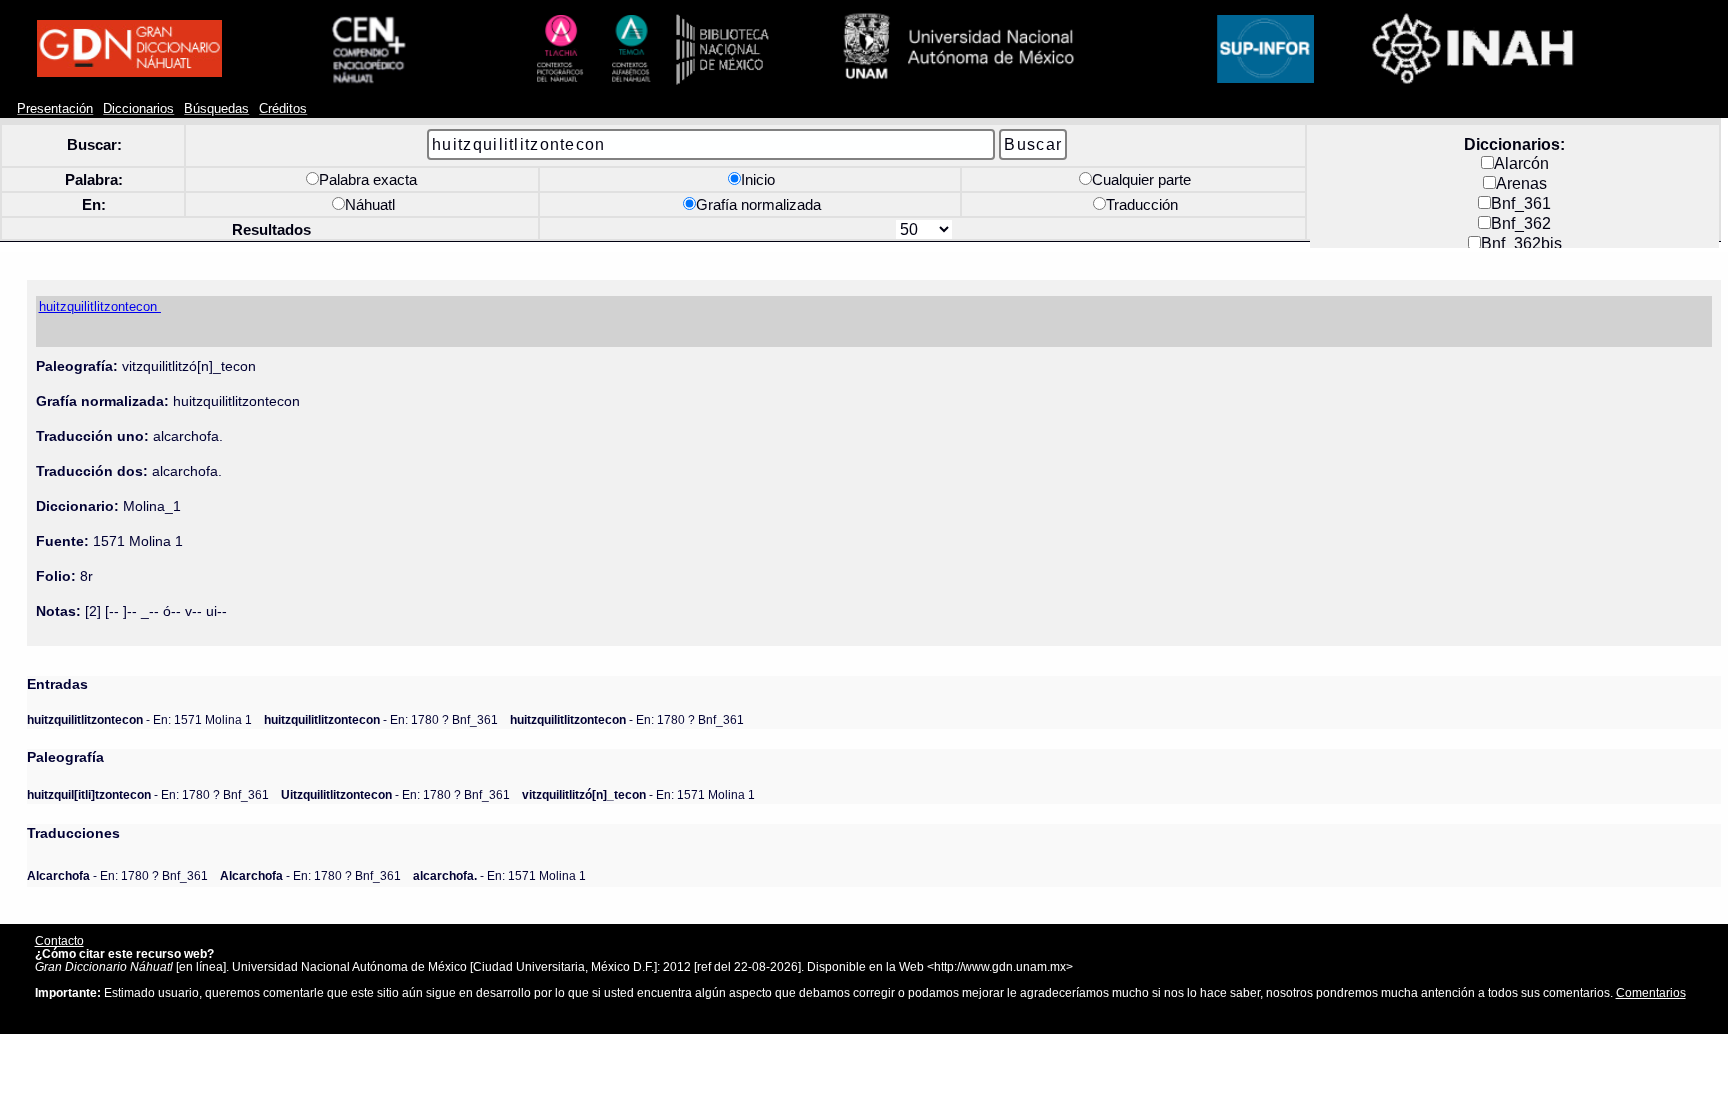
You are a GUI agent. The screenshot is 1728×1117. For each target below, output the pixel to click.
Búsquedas (216, 109)
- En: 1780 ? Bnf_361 (381, 719)
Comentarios (1651, 992)
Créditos (283, 109)
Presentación (55, 109)
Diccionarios (138, 109)
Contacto (59, 940)
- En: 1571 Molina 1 (139, 719)
